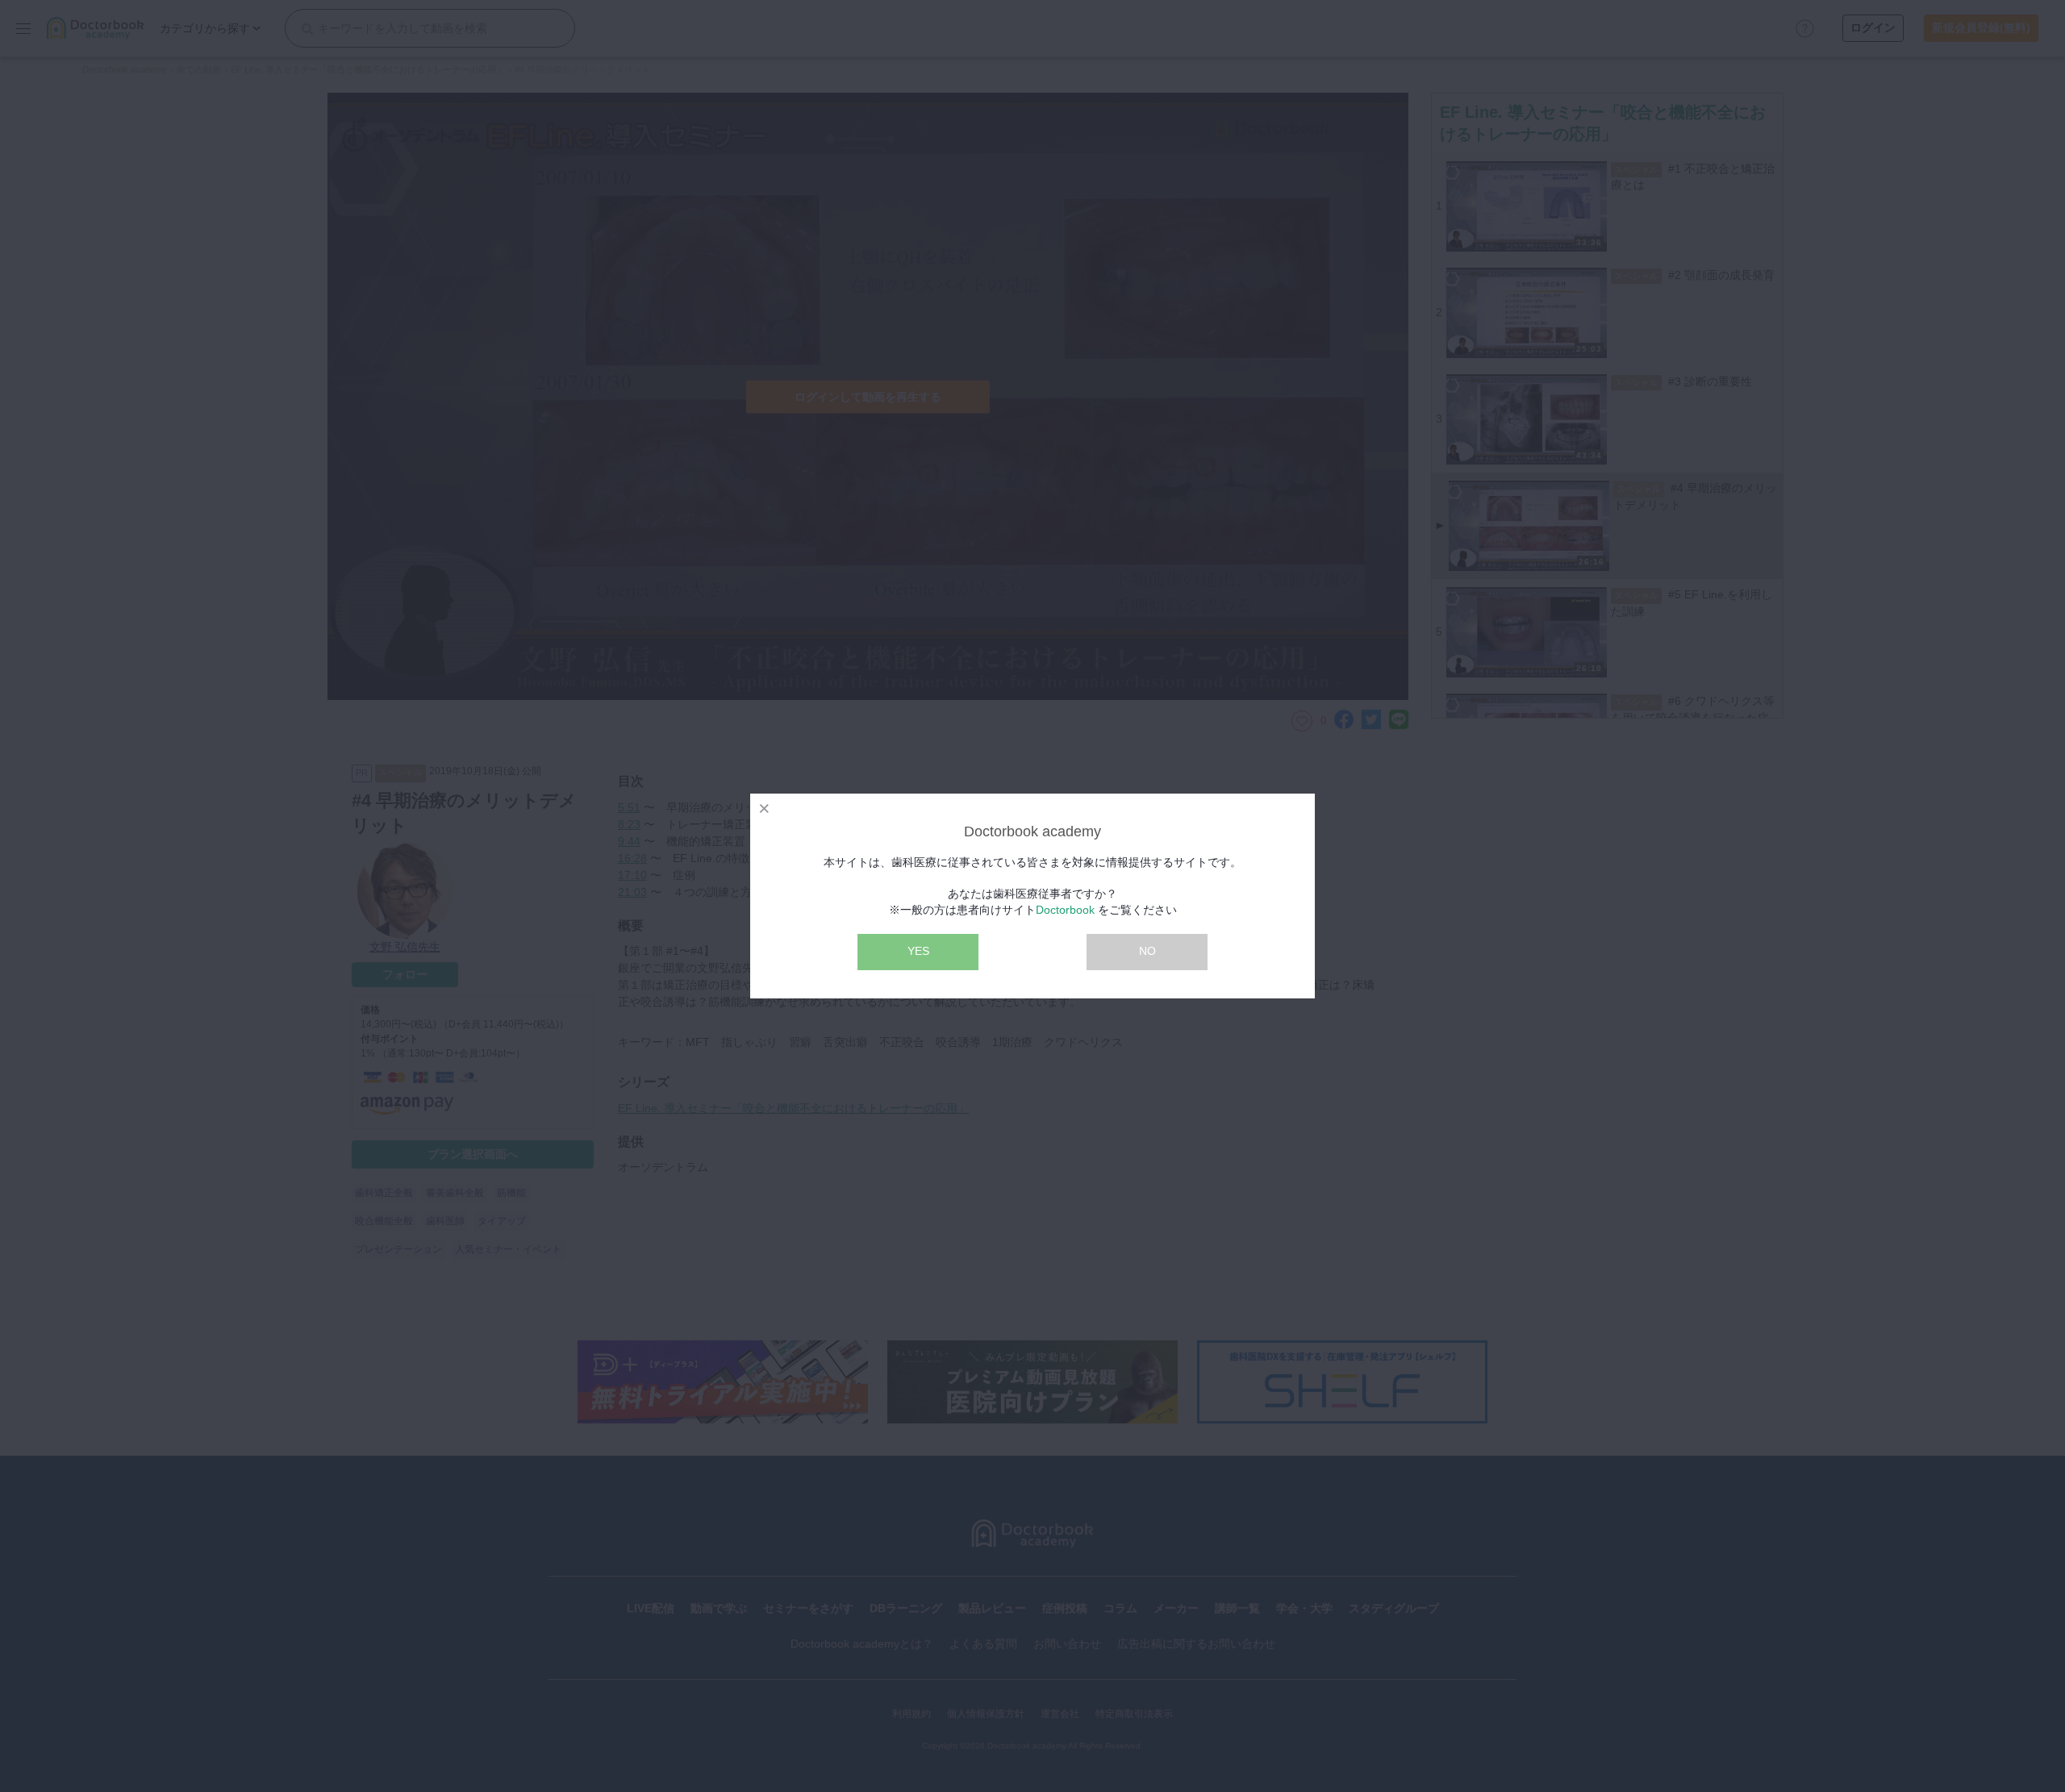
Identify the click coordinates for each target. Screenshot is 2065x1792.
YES (918, 951)
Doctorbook (1065, 910)
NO (1147, 951)
